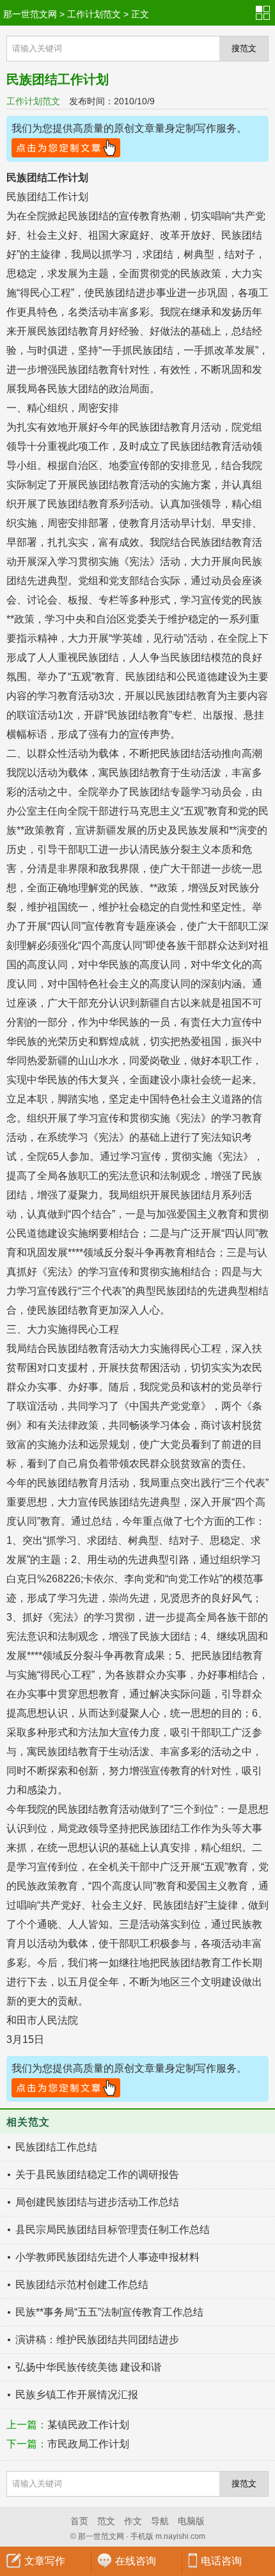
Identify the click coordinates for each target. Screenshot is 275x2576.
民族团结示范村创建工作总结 (82, 2285)
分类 (265, 13)
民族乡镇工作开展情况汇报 (77, 2395)
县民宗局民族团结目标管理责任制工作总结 (113, 2230)
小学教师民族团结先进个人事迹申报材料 (107, 2257)
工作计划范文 (94, 14)
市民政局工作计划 (88, 2444)
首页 (79, 2521)
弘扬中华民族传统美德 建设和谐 (88, 2367)
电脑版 (191, 2521)
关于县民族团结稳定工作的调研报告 (97, 2174)
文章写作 (45, 2561)
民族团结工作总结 (56, 2147)
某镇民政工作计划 (88, 2425)
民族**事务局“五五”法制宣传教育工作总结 (109, 2312)
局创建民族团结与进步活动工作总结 (97, 2202)
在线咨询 (136, 2561)
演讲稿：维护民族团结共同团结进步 (97, 2340)
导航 (160, 2521)
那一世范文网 (30, 14)
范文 (106, 2521)
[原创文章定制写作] (66, 149)
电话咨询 (221, 2561)
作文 (133, 2521)
